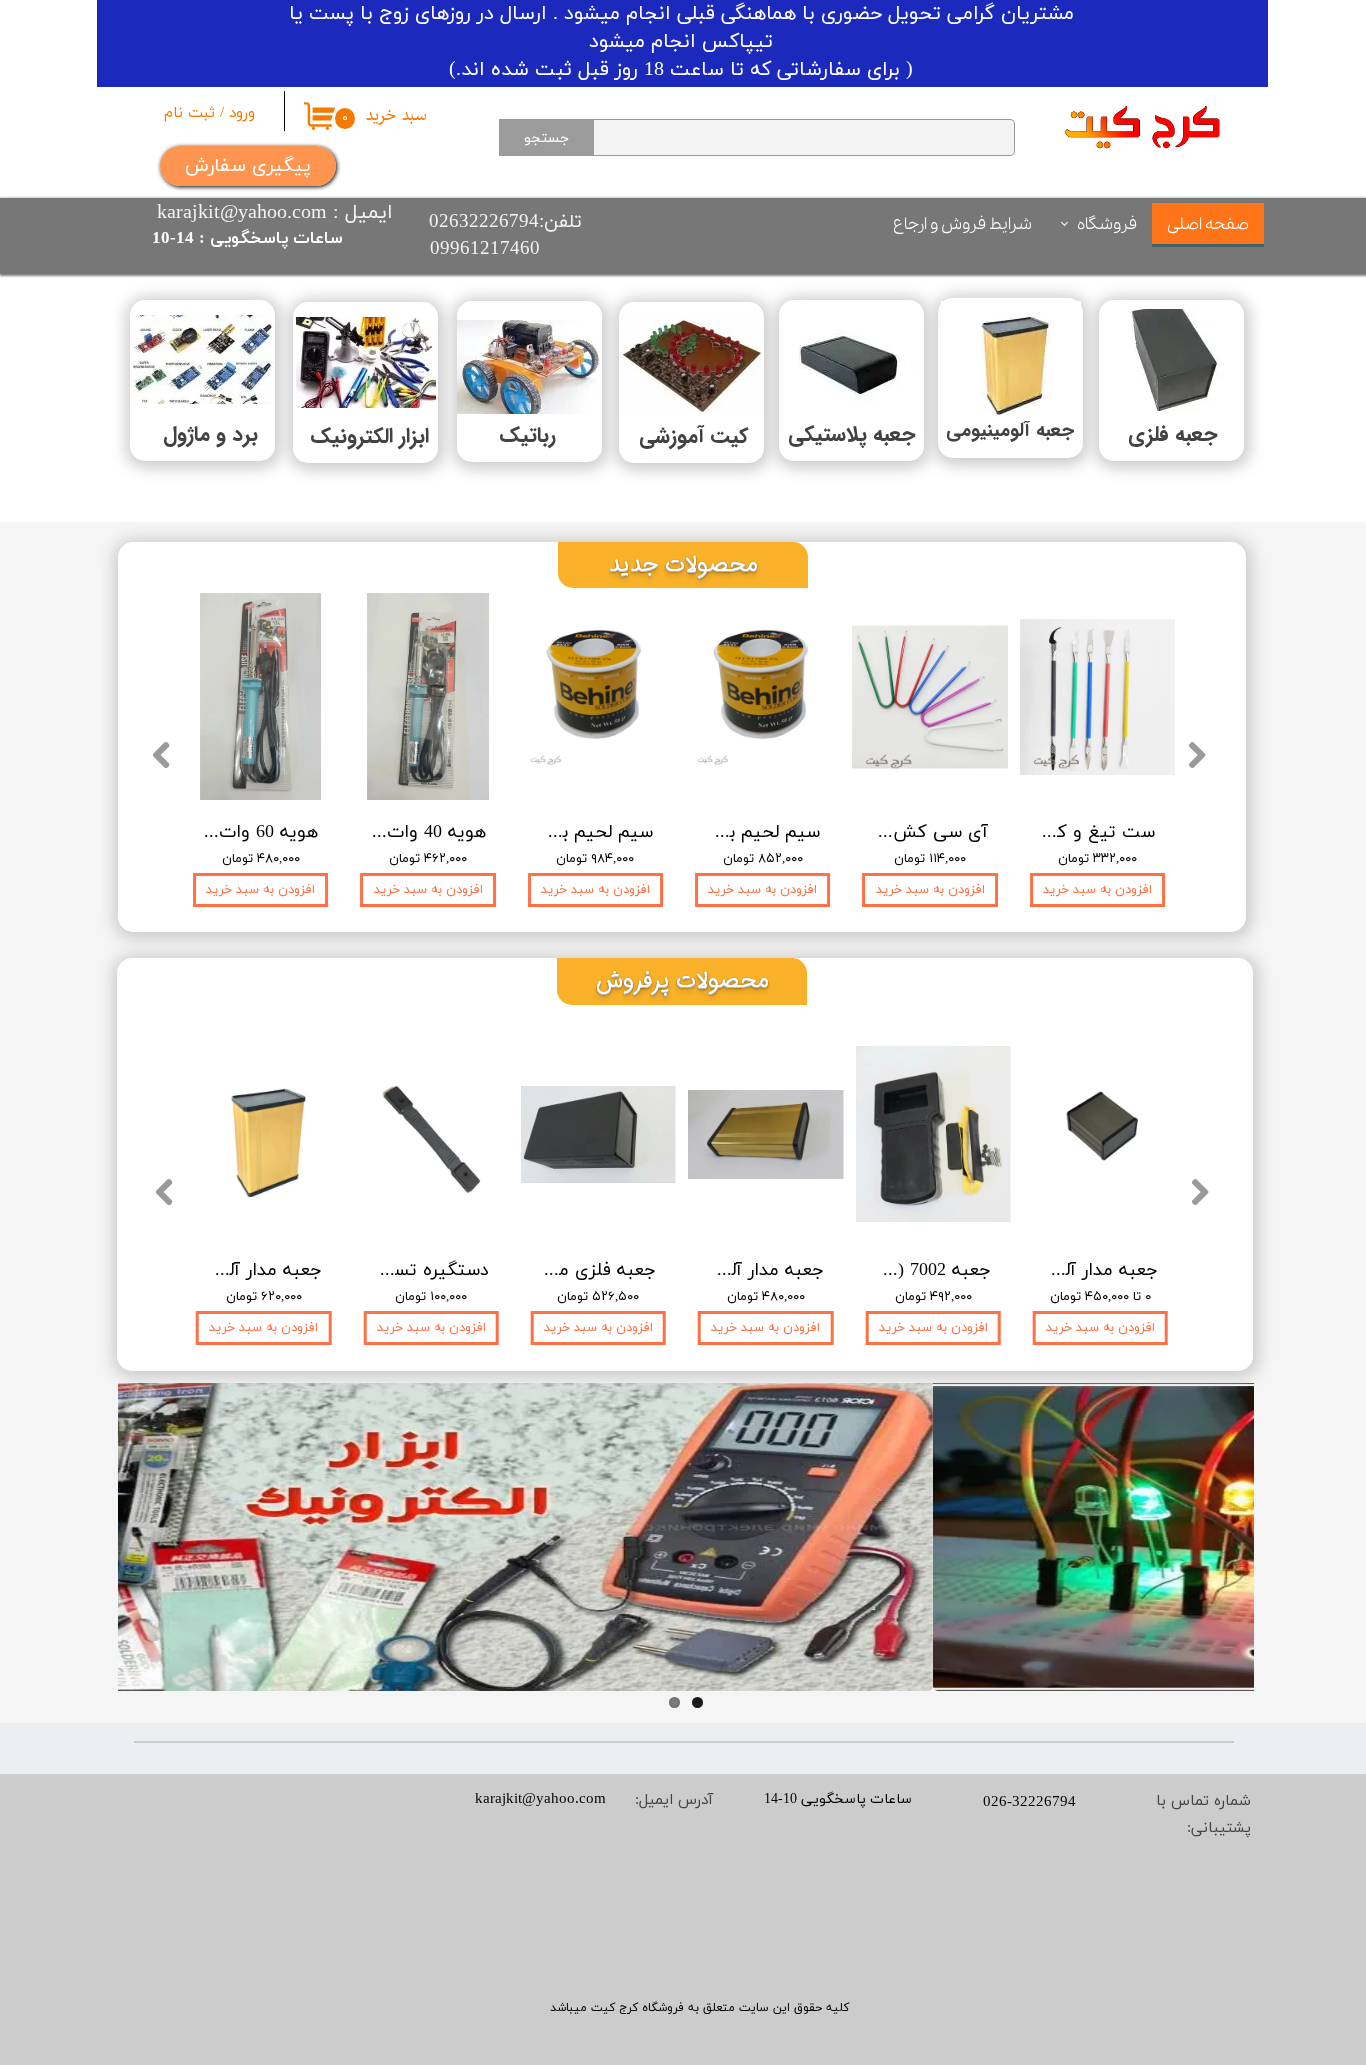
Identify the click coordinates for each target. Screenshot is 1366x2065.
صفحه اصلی (1208, 224)
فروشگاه (1107, 224)
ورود (242, 113)
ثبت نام (189, 113)
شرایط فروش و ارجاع (962, 224)
